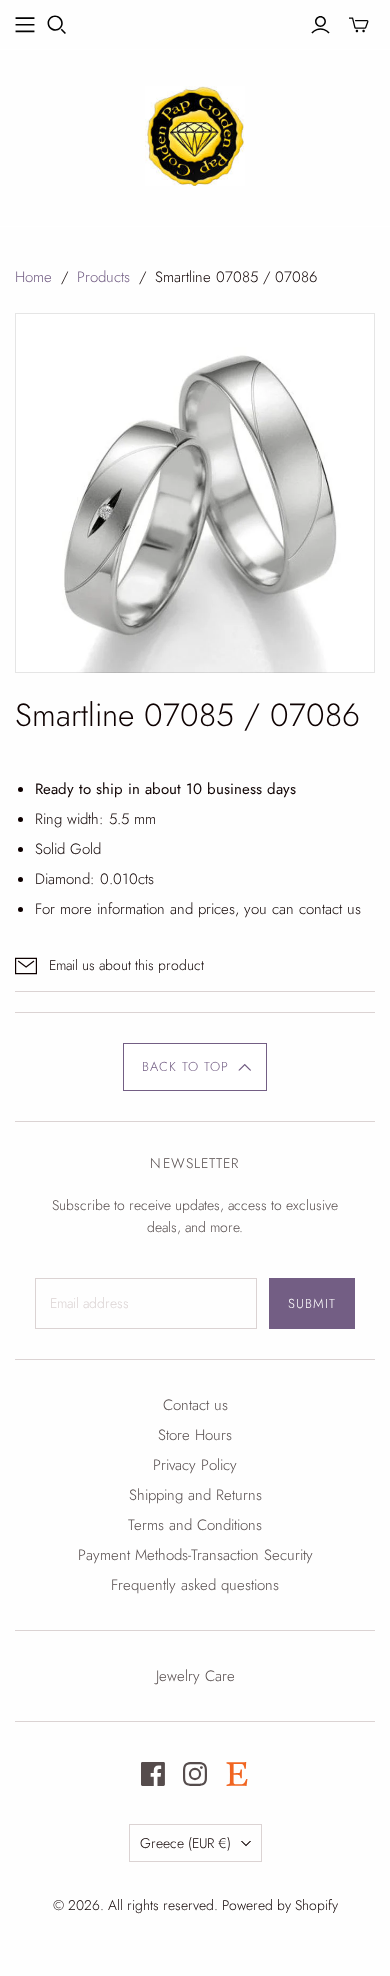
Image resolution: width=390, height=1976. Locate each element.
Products (103, 277)
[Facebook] (153, 1774)
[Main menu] (25, 25)
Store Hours (195, 1435)
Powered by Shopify (280, 1905)
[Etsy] (237, 1774)
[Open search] (57, 25)
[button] (195, 1067)
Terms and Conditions (195, 1525)
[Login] (320, 25)
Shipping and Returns (195, 1495)
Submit (312, 1303)
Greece (185, 1843)
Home (33, 277)
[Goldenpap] (195, 133)
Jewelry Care (195, 1676)
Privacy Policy (195, 1465)
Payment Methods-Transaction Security (195, 1555)
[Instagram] (195, 1774)
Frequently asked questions (195, 1585)
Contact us (195, 1405)
